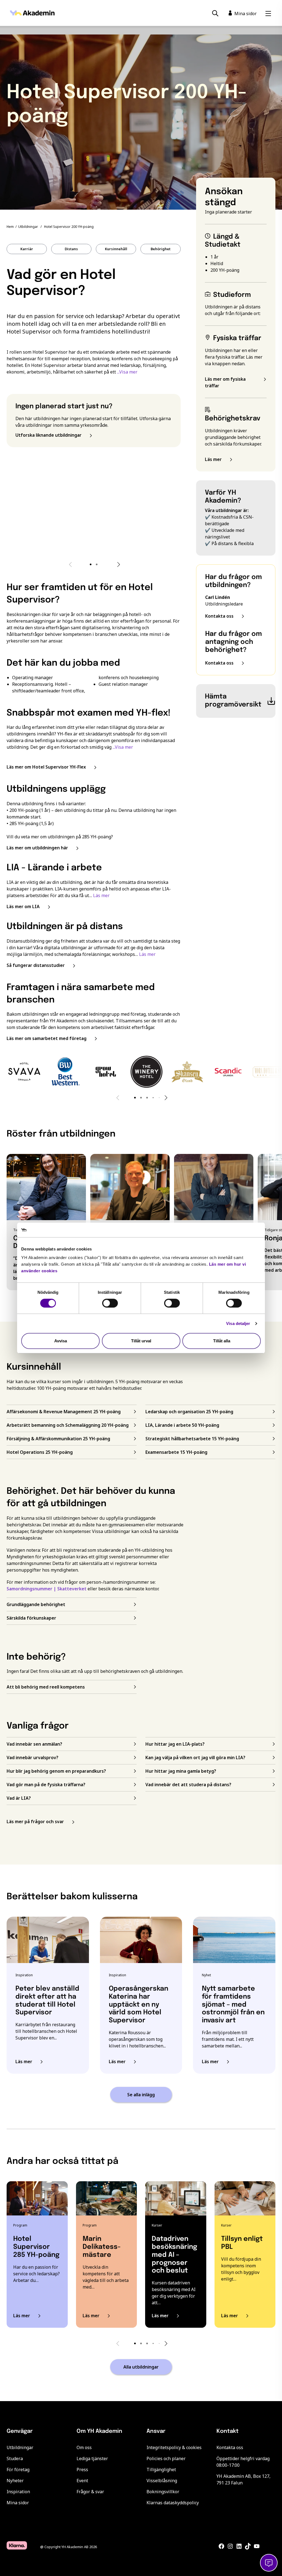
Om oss (84, 2447)
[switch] (110, 1303)
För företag (18, 2470)
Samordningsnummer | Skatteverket (47, 1589)
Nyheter (15, 2481)
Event (82, 2481)
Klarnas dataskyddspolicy (173, 2503)
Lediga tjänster (92, 2458)
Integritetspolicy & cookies (174, 2447)
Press (82, 2470)
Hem (10, 227)
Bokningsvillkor (163, 2492)
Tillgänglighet (161, 2470)
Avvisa (61, 1341)
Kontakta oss (230, 2447)
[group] (24, 1072)
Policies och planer (166, 2458)
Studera (15, 2458)
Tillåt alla (222, 1341)
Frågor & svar (90, 2492)
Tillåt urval (141, 1341)
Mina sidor (18, 2503)
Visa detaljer (238, 1323)
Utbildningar (28, 227)
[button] (91, 564)
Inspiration (18, 2492)
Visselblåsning (162, 2481)
